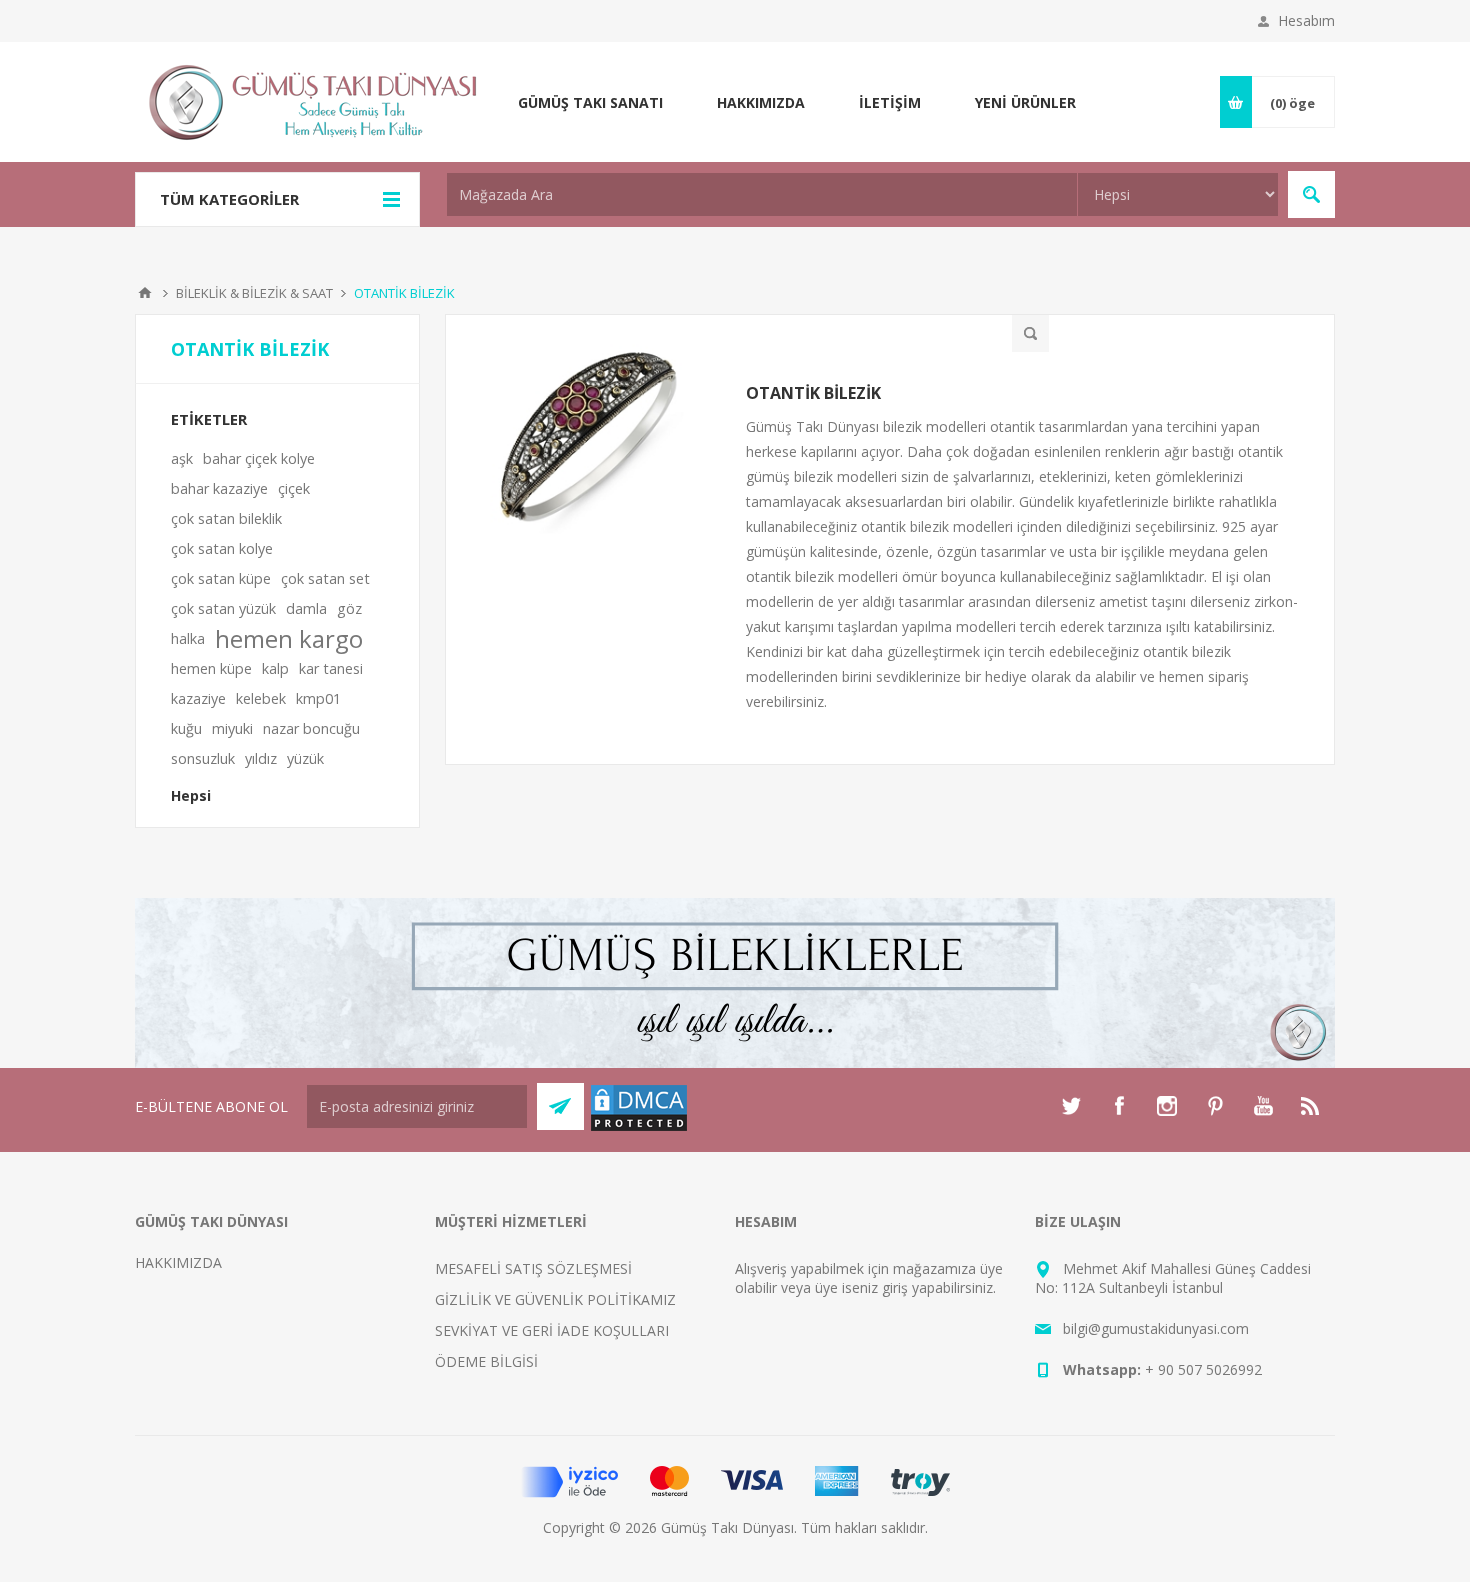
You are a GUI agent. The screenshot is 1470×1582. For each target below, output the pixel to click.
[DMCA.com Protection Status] (639, 1127)
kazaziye (198, 698)
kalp (275, 668)
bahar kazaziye (219, 488)
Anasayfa (145, 293)
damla (306, 608)
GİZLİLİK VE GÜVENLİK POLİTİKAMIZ (555, 1299)
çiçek (294, 488)
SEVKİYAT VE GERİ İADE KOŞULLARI (552, 1330)
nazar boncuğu (311, 728)
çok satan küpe (221, 578)
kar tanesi (331, 668)
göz (349, 608)
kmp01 (318, 698)
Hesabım (1306, 20)
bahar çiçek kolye (259, 458)
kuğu (186, 728)
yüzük (305, 758)
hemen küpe (211, 668)
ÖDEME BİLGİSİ (486, 1361)
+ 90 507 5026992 (1203, 1369)
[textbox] (762, 194)
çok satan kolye (222, 548)
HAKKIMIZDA (178, 1262)
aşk (182, 458)
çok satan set (325, 578)
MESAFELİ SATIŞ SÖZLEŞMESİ (533, 1268)
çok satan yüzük (223, 608)
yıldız (261, 758)
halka (188, 638)
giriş (895, 1287)
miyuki (232, 728)
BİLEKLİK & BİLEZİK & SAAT (254, 293)
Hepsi (191, 795)
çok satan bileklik (226, 518)
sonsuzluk (203, 758)
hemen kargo (289, 639)
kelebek (261, 698)
